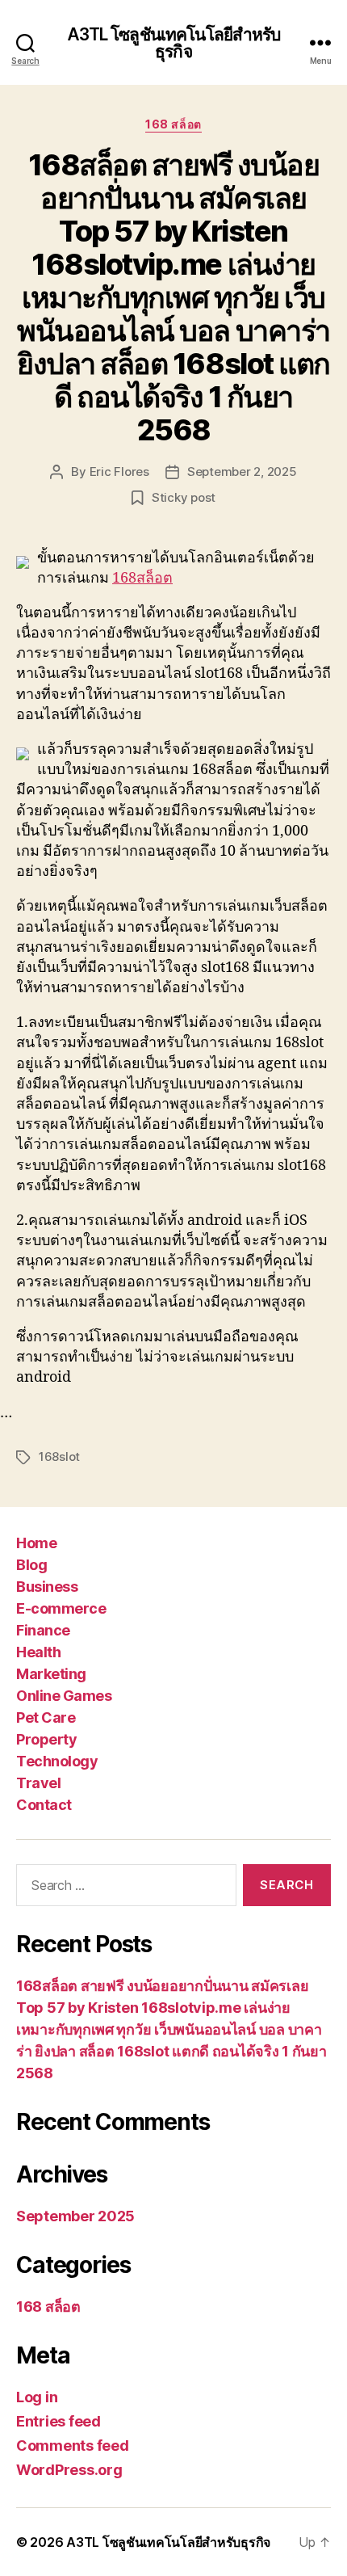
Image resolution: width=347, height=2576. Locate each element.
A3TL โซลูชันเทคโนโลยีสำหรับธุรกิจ (174, 43)
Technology (57, 1761)
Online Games (64, 1696)
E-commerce (61, 1608)
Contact (44, 1805)
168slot (59, 1456)
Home (36, 1543)
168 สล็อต (173, 124)
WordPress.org (69, 2470)
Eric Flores (119, 471)
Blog (31, 1565)
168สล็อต (142, 578)
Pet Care (46, 1717)
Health (38, 1652)
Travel (38, 1783)
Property (46, 1739)
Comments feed (73, 2446)
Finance (43, 1630)
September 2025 (75, 2216)
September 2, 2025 (242, 471)
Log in (37, 2397)
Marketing (51, 1674)
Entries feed (59, 2421)
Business (47, 1587)
